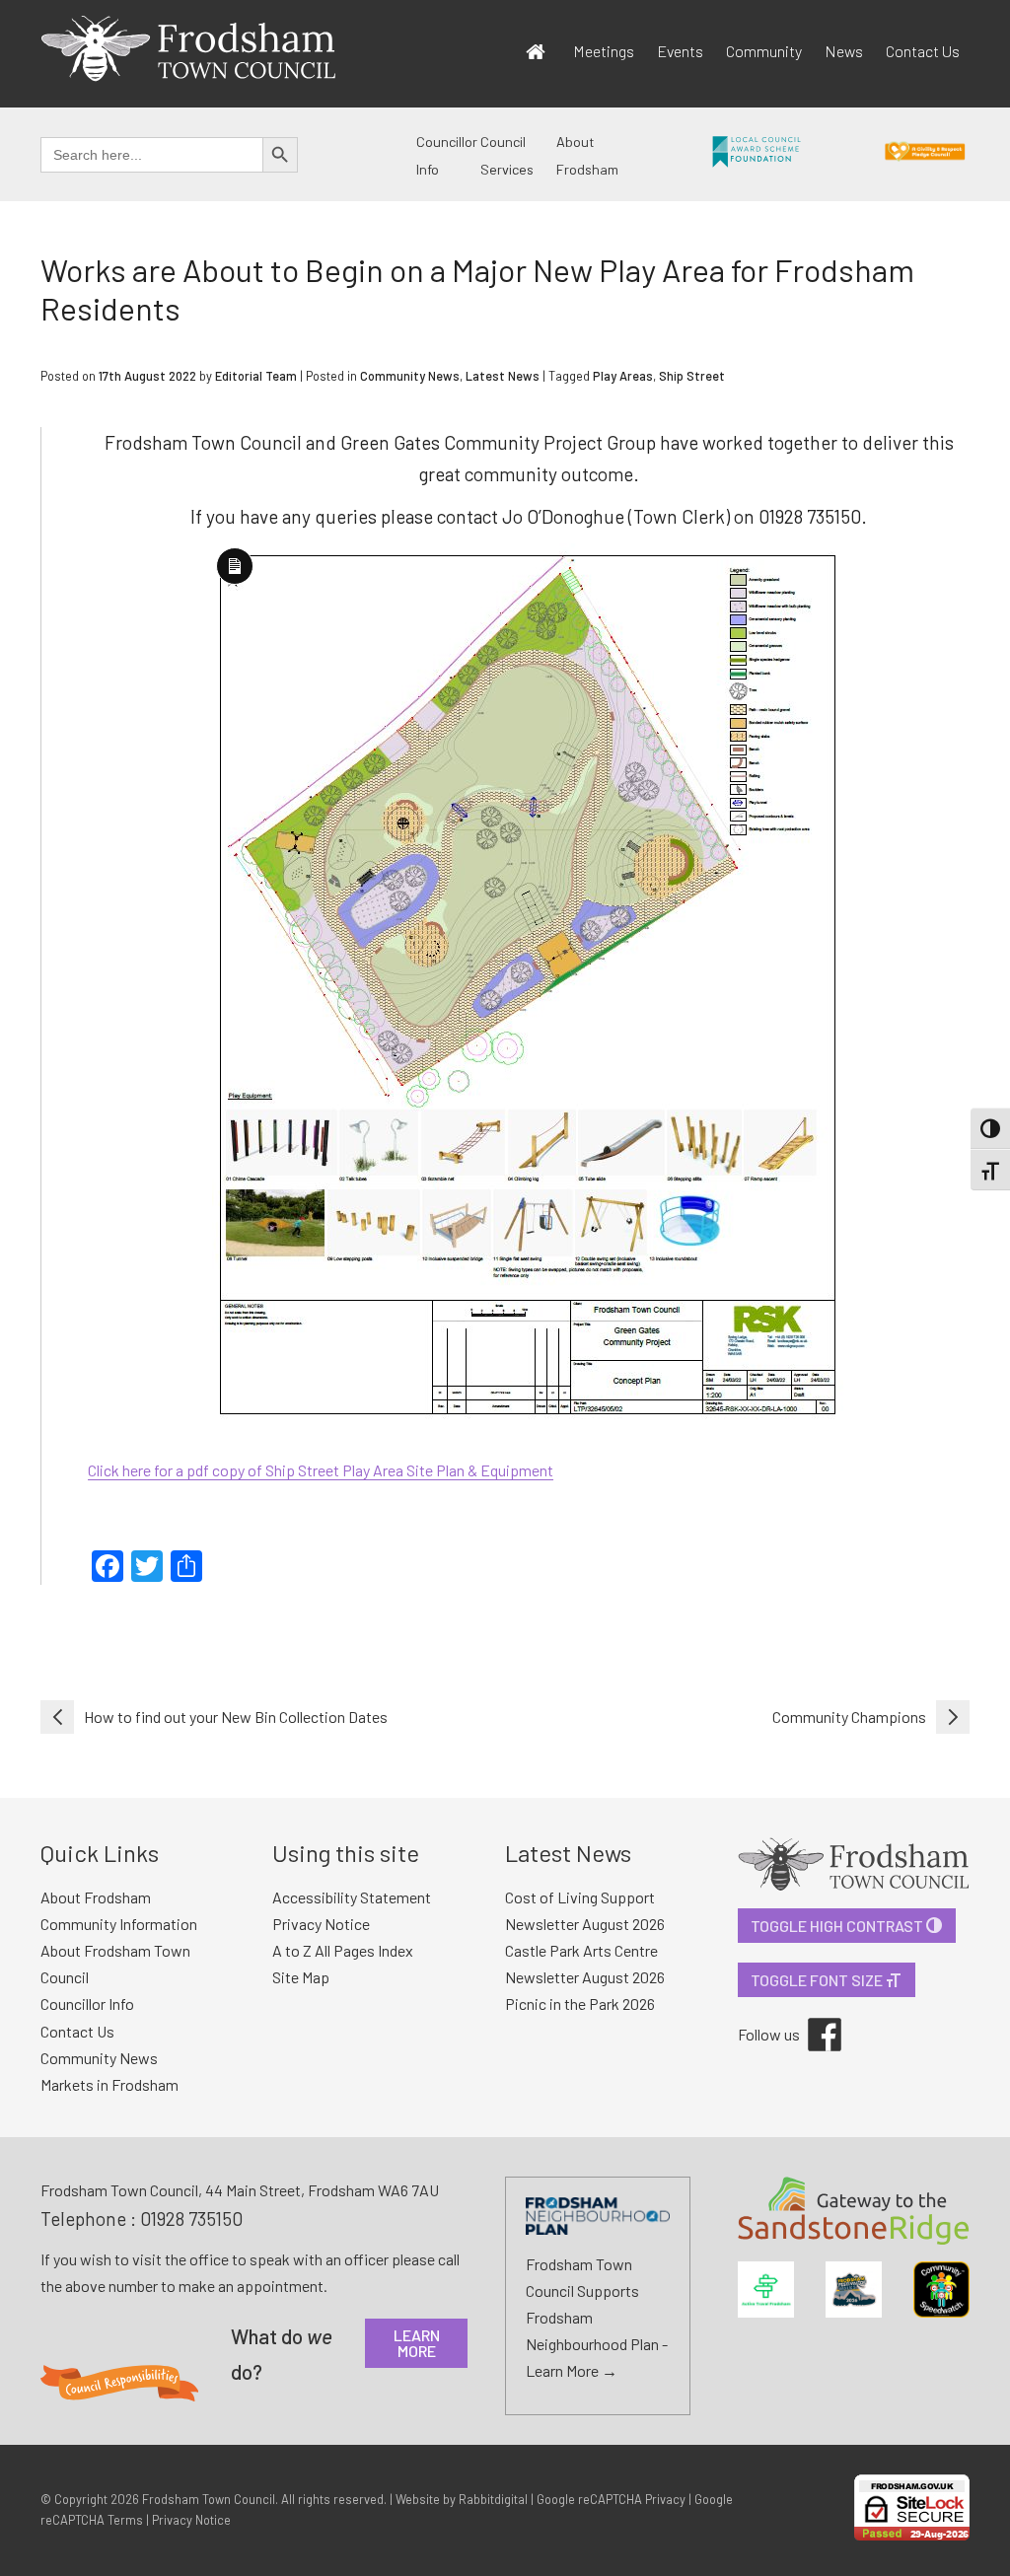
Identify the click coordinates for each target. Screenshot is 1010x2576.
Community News (410, 376)
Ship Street (692, 376)
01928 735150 (191, 2218)
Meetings (604, 51)
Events (680, 51)
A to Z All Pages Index (343, 1950)
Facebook (811, 2018)
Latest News (503, 376)
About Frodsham (96, 1897)
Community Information (119, 1924)
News (844, 51)
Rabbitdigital (493, 2499)
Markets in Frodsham (109, 2084)
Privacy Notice (321, 1924)
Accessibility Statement (352, 1897)
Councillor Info (87, 2004)
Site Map (301, 1977)
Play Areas (623, 376)
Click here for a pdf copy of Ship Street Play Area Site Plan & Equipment (321, 1470)
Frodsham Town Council (209, 2499)
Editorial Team (256, 376)
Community (764, 51)
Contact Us (923, 51)
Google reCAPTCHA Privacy (611, 2499)
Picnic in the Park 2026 (580, 2004)
